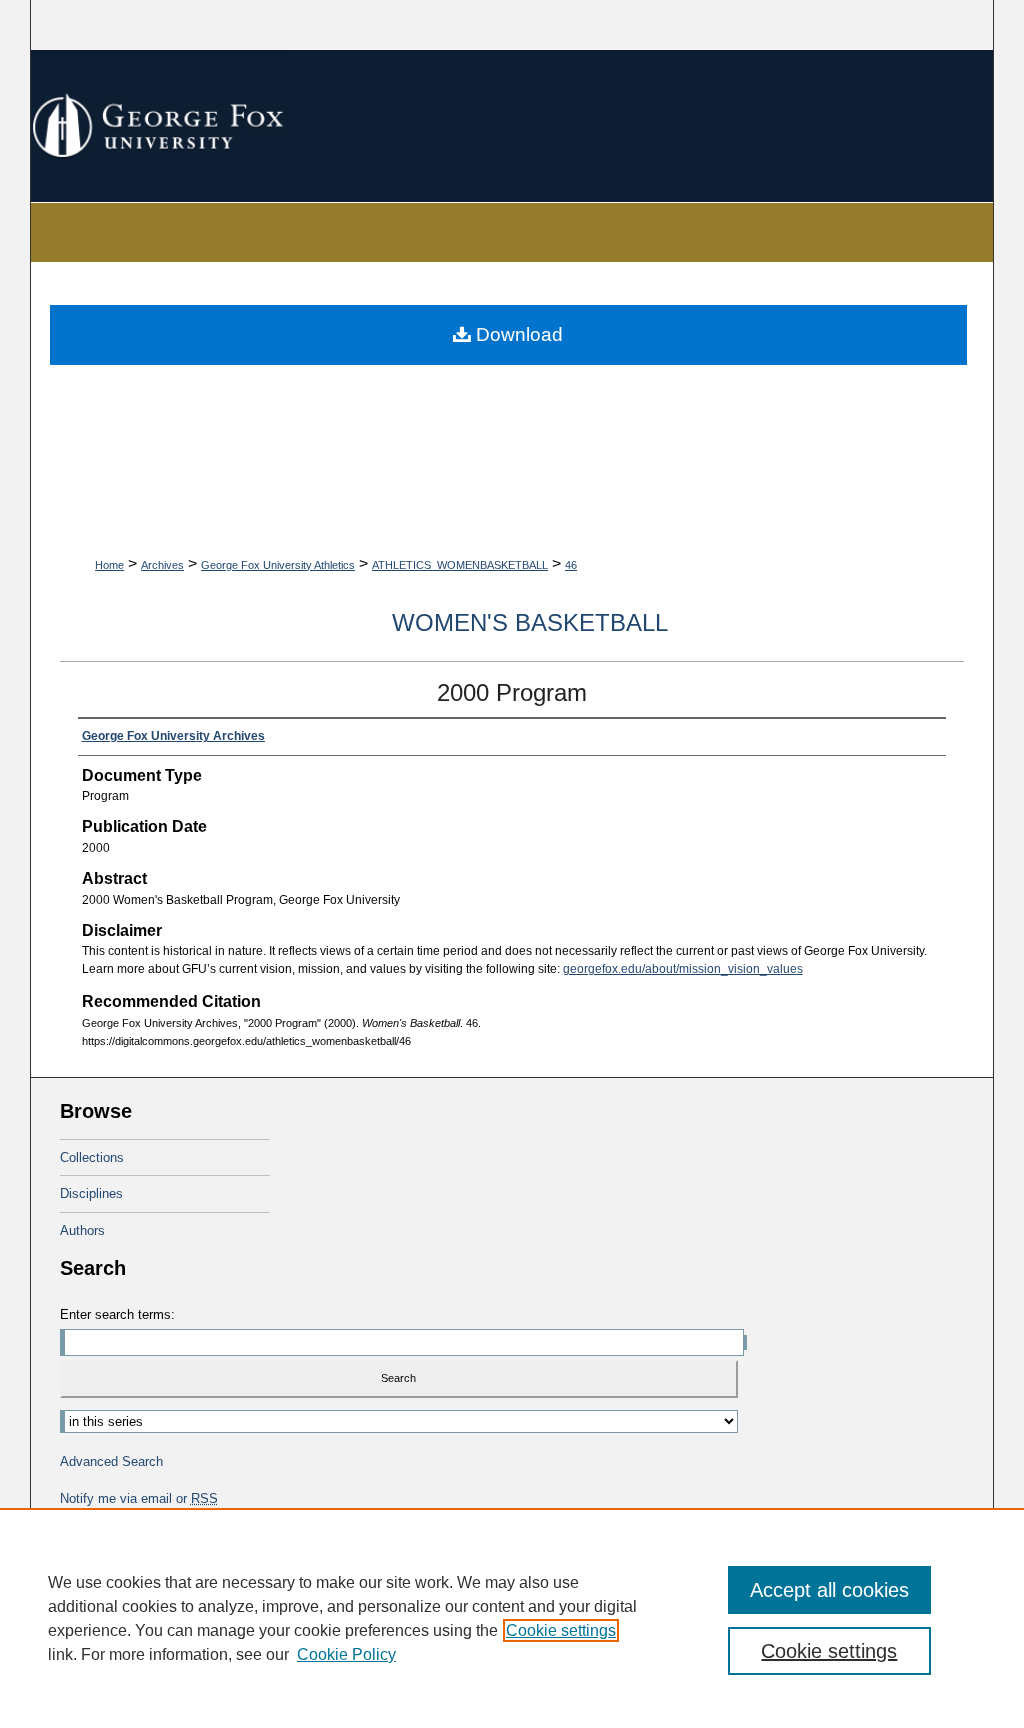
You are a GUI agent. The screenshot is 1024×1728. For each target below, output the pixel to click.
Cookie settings (561, 1630)
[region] (512, 1618)
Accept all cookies (829, 1590)
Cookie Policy (346, 1654)
